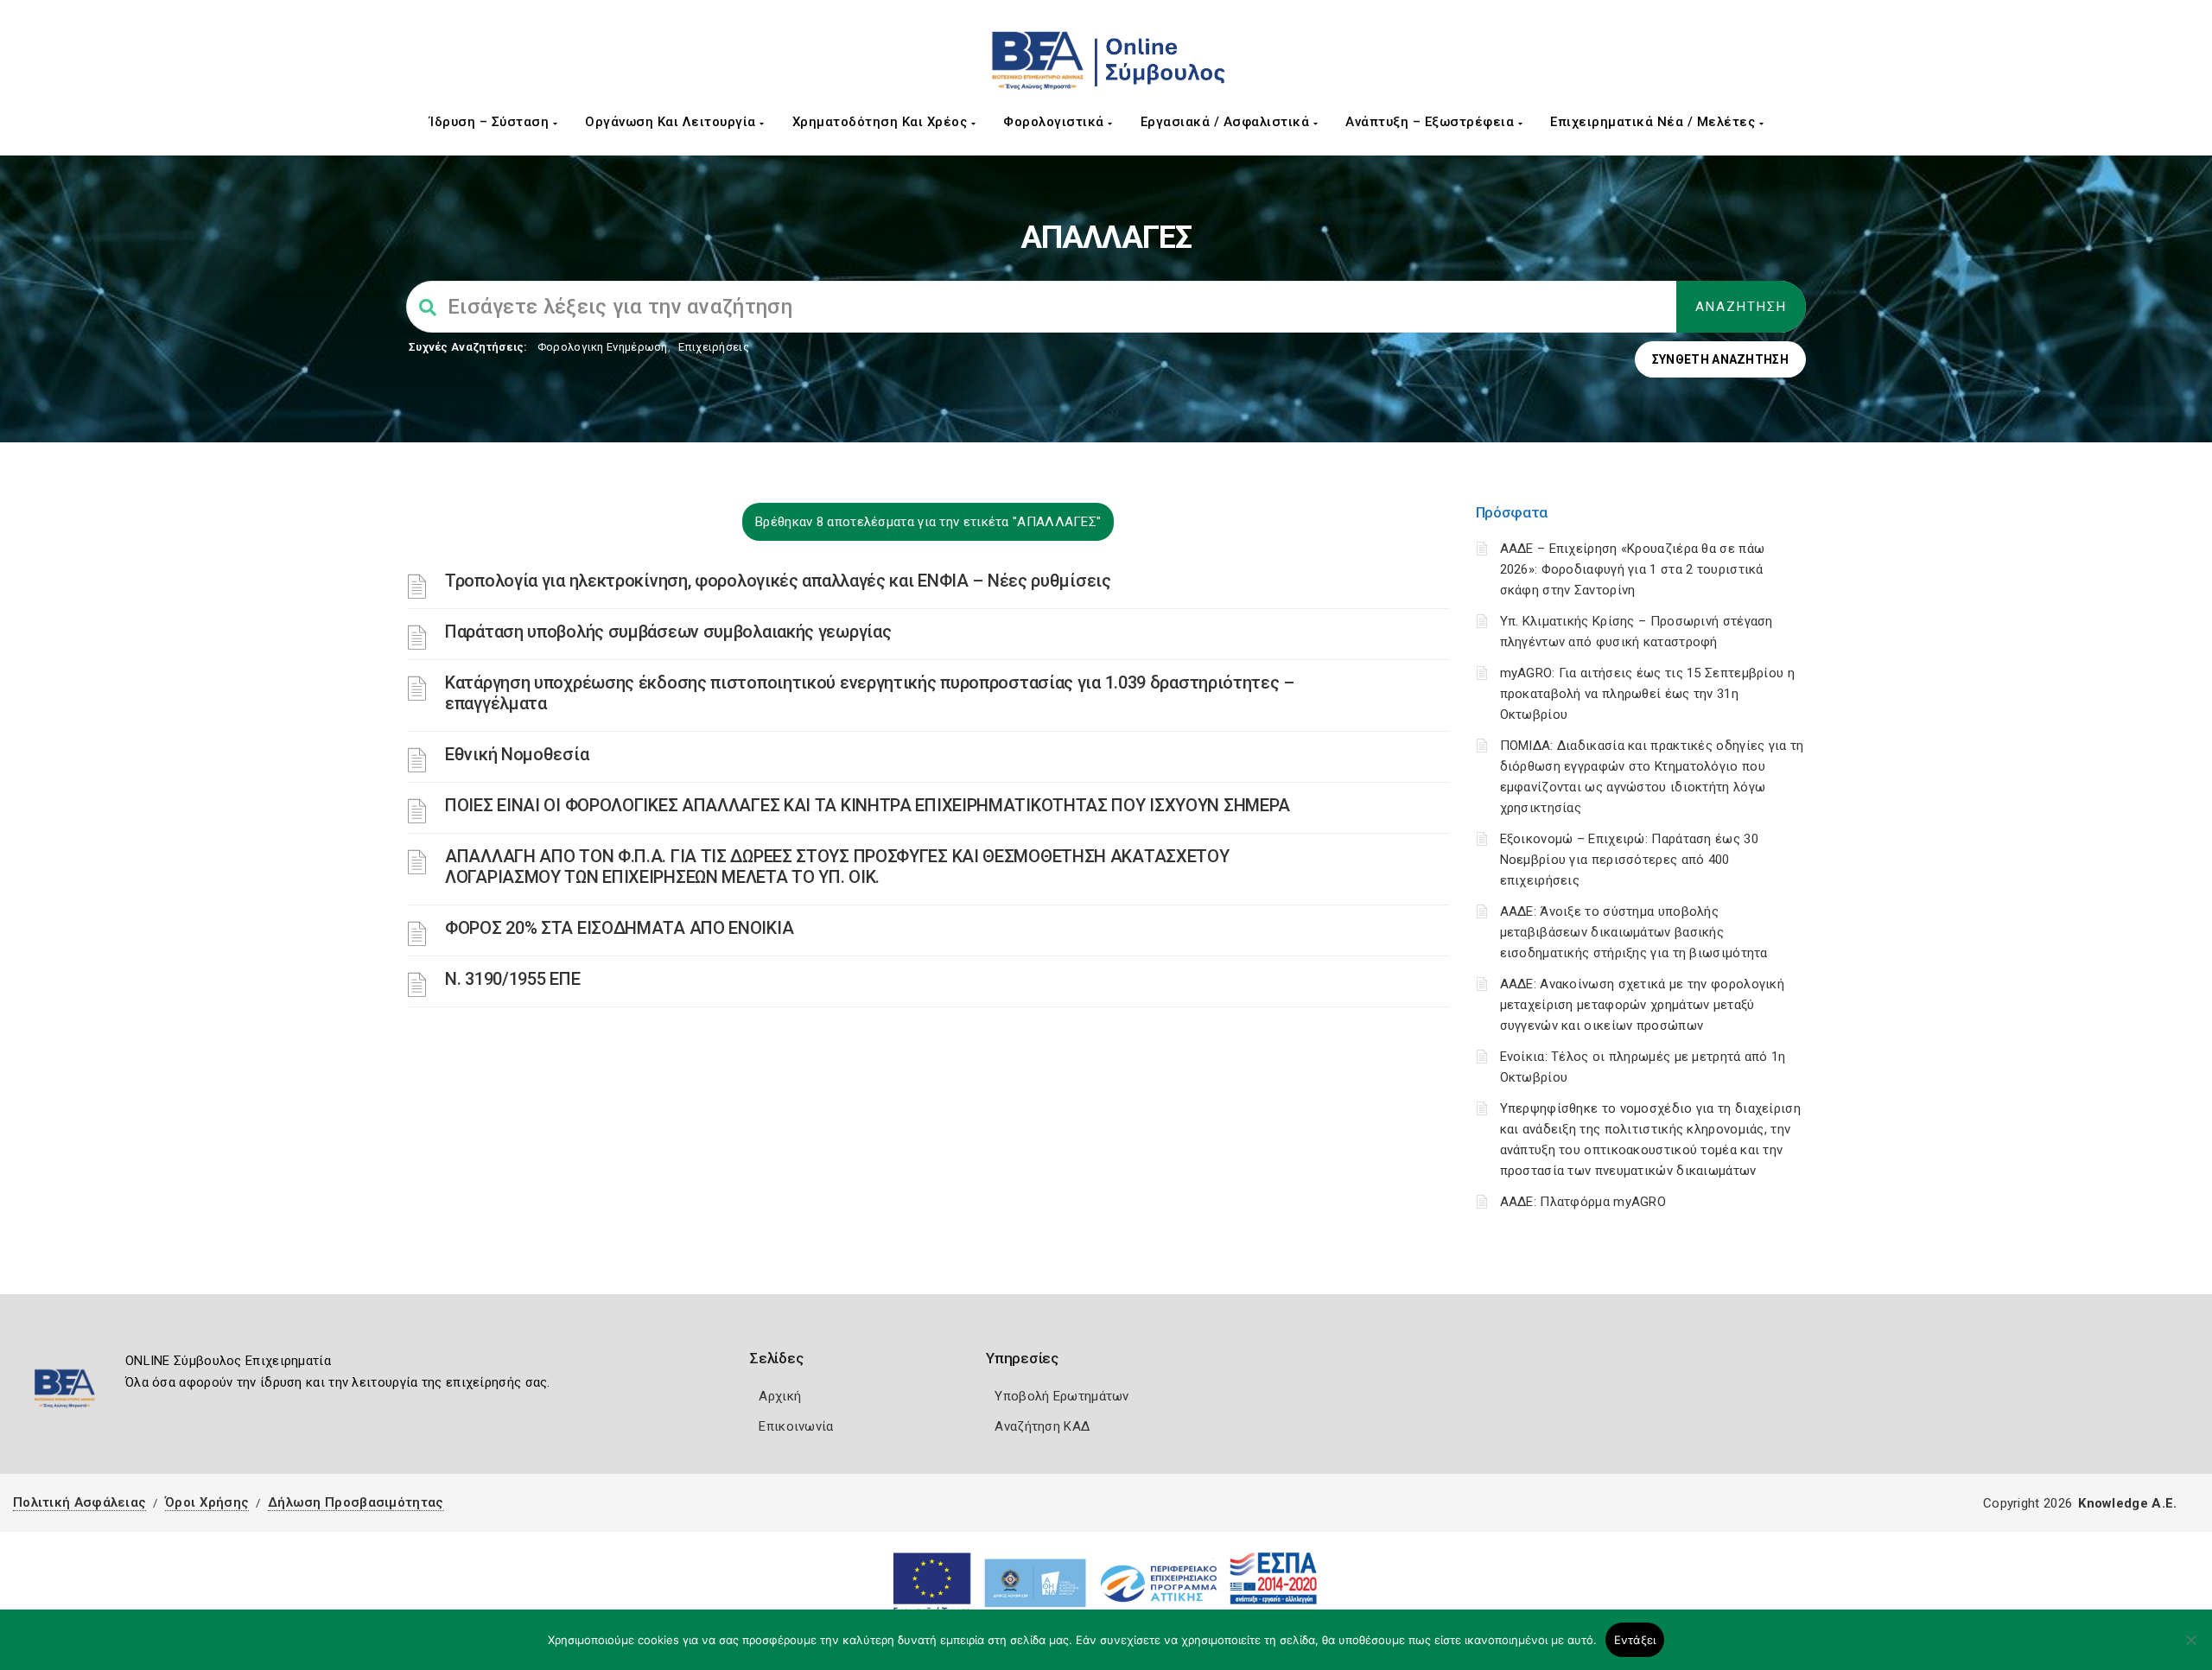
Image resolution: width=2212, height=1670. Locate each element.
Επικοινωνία (796, 1426)
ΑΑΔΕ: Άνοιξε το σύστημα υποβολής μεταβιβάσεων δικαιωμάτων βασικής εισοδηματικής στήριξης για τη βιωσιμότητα (1634, 932)
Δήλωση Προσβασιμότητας (356, 1502)
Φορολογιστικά (1055, 122)
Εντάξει (1635, 1640)
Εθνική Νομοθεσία (517, 754)
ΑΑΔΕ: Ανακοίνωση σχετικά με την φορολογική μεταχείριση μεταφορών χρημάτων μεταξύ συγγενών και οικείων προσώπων (1643, 1005)
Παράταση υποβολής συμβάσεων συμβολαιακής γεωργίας (668, 632)
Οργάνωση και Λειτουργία (672, 122)
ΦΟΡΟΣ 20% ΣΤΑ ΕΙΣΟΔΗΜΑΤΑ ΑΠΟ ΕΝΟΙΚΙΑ (619, 928)
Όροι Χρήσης (207, 1502)
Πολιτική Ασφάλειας (79, 1502)
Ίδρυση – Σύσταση (491, 122)
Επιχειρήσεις (714, 347)
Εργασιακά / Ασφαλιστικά (1227, 122)
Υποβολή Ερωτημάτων (1062, 1396)
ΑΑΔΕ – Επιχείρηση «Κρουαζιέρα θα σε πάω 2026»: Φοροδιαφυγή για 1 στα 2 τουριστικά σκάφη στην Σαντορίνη (1633, 569)
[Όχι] (2190, 1648)
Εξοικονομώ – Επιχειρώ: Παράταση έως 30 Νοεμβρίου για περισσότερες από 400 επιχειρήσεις (1629, 860)
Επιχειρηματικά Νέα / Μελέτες (1655, 122)
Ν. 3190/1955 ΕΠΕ (512, 979)
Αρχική (780, 1396)
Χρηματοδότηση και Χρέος (882, 122)
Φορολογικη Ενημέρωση (603, 347)
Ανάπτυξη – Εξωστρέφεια (1432, 122)
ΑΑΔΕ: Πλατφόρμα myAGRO (1583, 1202)
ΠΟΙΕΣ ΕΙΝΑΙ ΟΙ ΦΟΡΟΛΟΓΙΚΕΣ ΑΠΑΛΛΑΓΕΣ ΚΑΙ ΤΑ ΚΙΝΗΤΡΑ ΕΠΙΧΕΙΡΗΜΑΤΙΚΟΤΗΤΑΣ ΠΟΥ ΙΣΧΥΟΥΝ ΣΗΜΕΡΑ (868, 805)
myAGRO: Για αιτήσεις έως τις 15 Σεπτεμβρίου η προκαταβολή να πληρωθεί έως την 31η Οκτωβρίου (1648, 694)
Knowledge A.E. (2127, 1503)
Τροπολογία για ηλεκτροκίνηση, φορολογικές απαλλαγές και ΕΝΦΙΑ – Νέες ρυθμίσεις (778, 581)
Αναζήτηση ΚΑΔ (1042, 1426)
